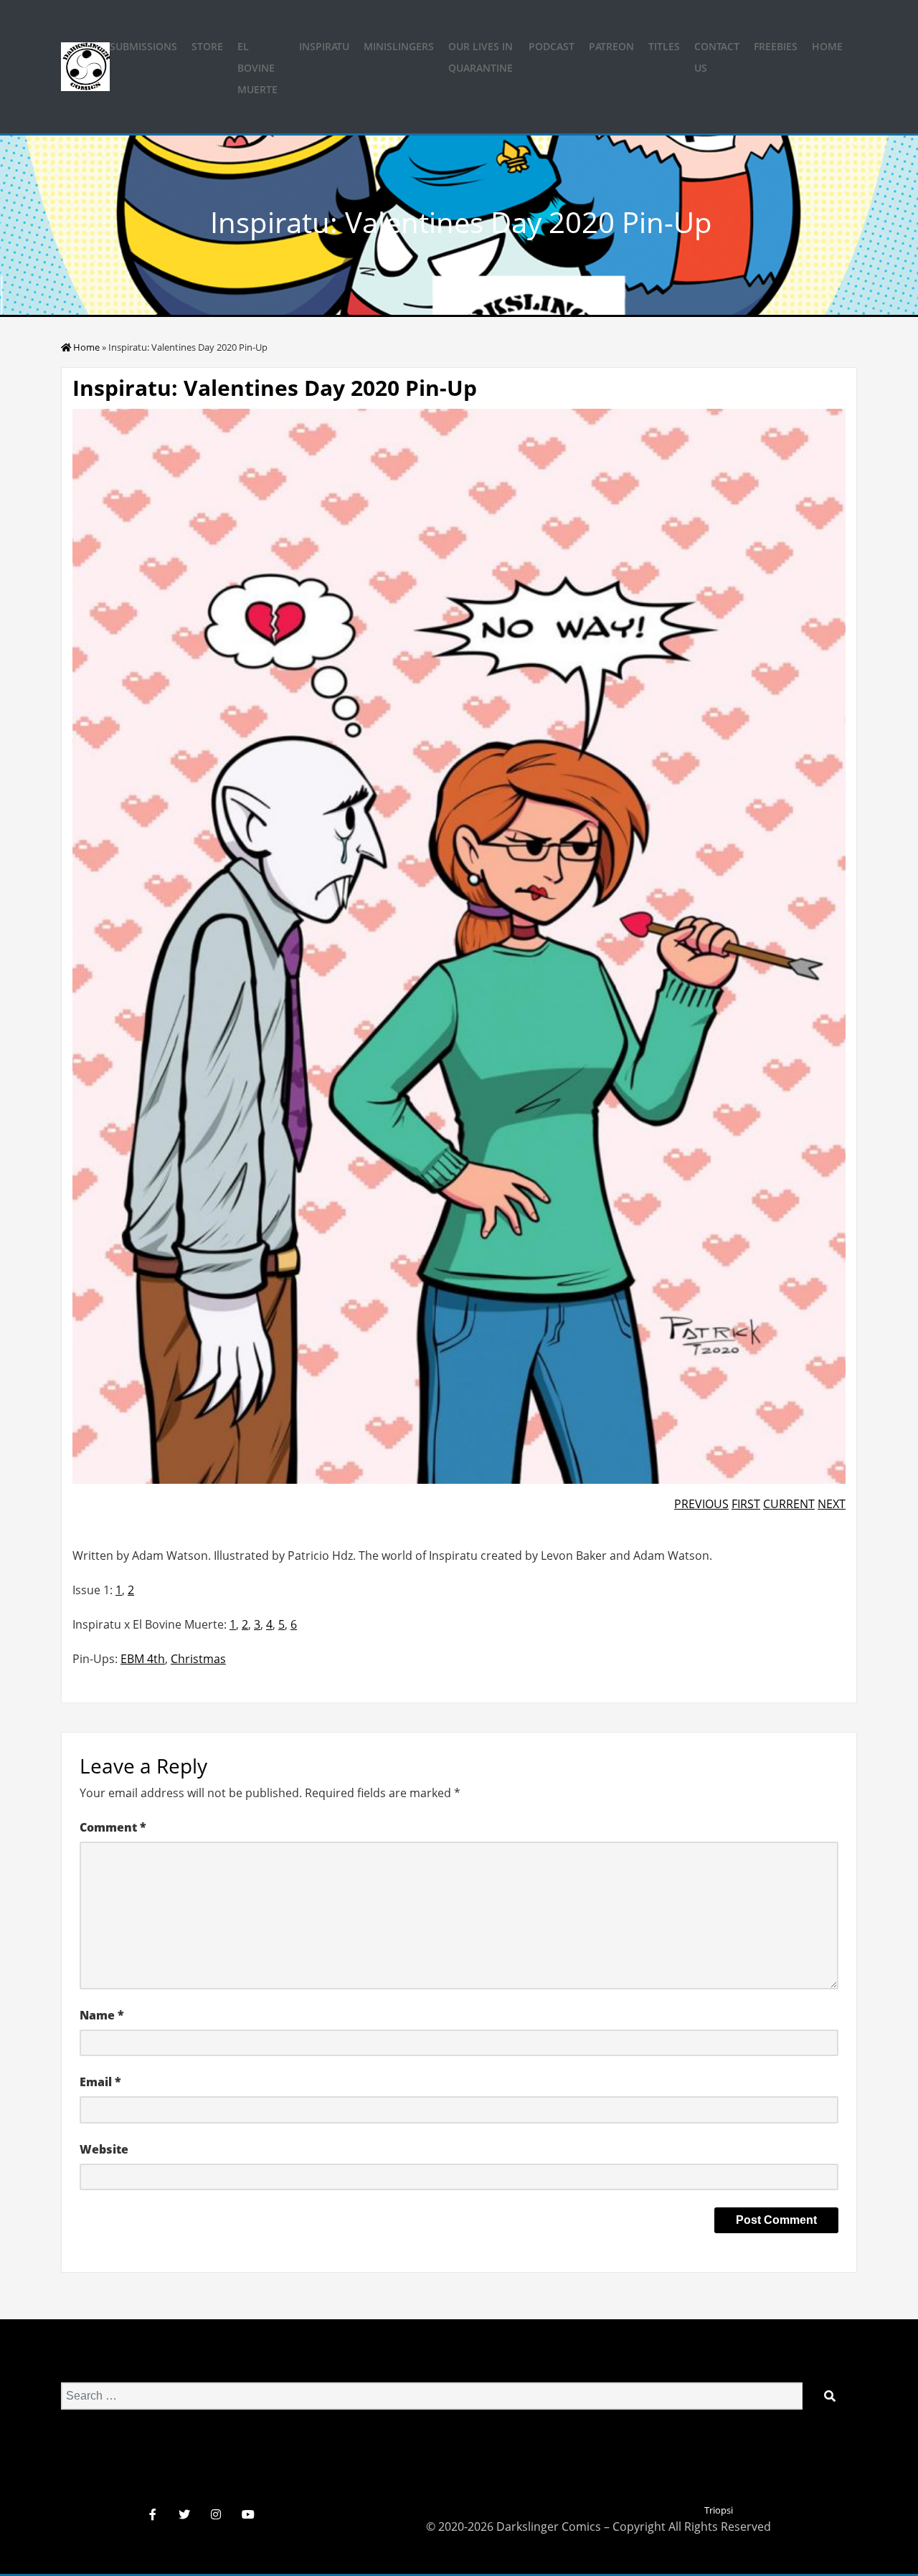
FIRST (746, 1504)
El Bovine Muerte (257, 68)
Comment (113, 1827)
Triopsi (719, 2510)
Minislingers (399, 46)
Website (104, 2149)
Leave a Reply (143, 1766)
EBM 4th (143, 1659)
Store (207, 46)
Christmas (198, 1659)
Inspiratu (324, 46)
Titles (664, 46)
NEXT (832, 1504)
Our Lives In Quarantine (481, 57)
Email (100, 2082)
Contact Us (717, 57)
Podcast (552, 46)
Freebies (776, 46)
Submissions (143, 46)
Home (827, 46)
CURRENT (789, 1504)
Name (102, 2015)
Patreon (611, 46)
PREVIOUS (701, 1504)
